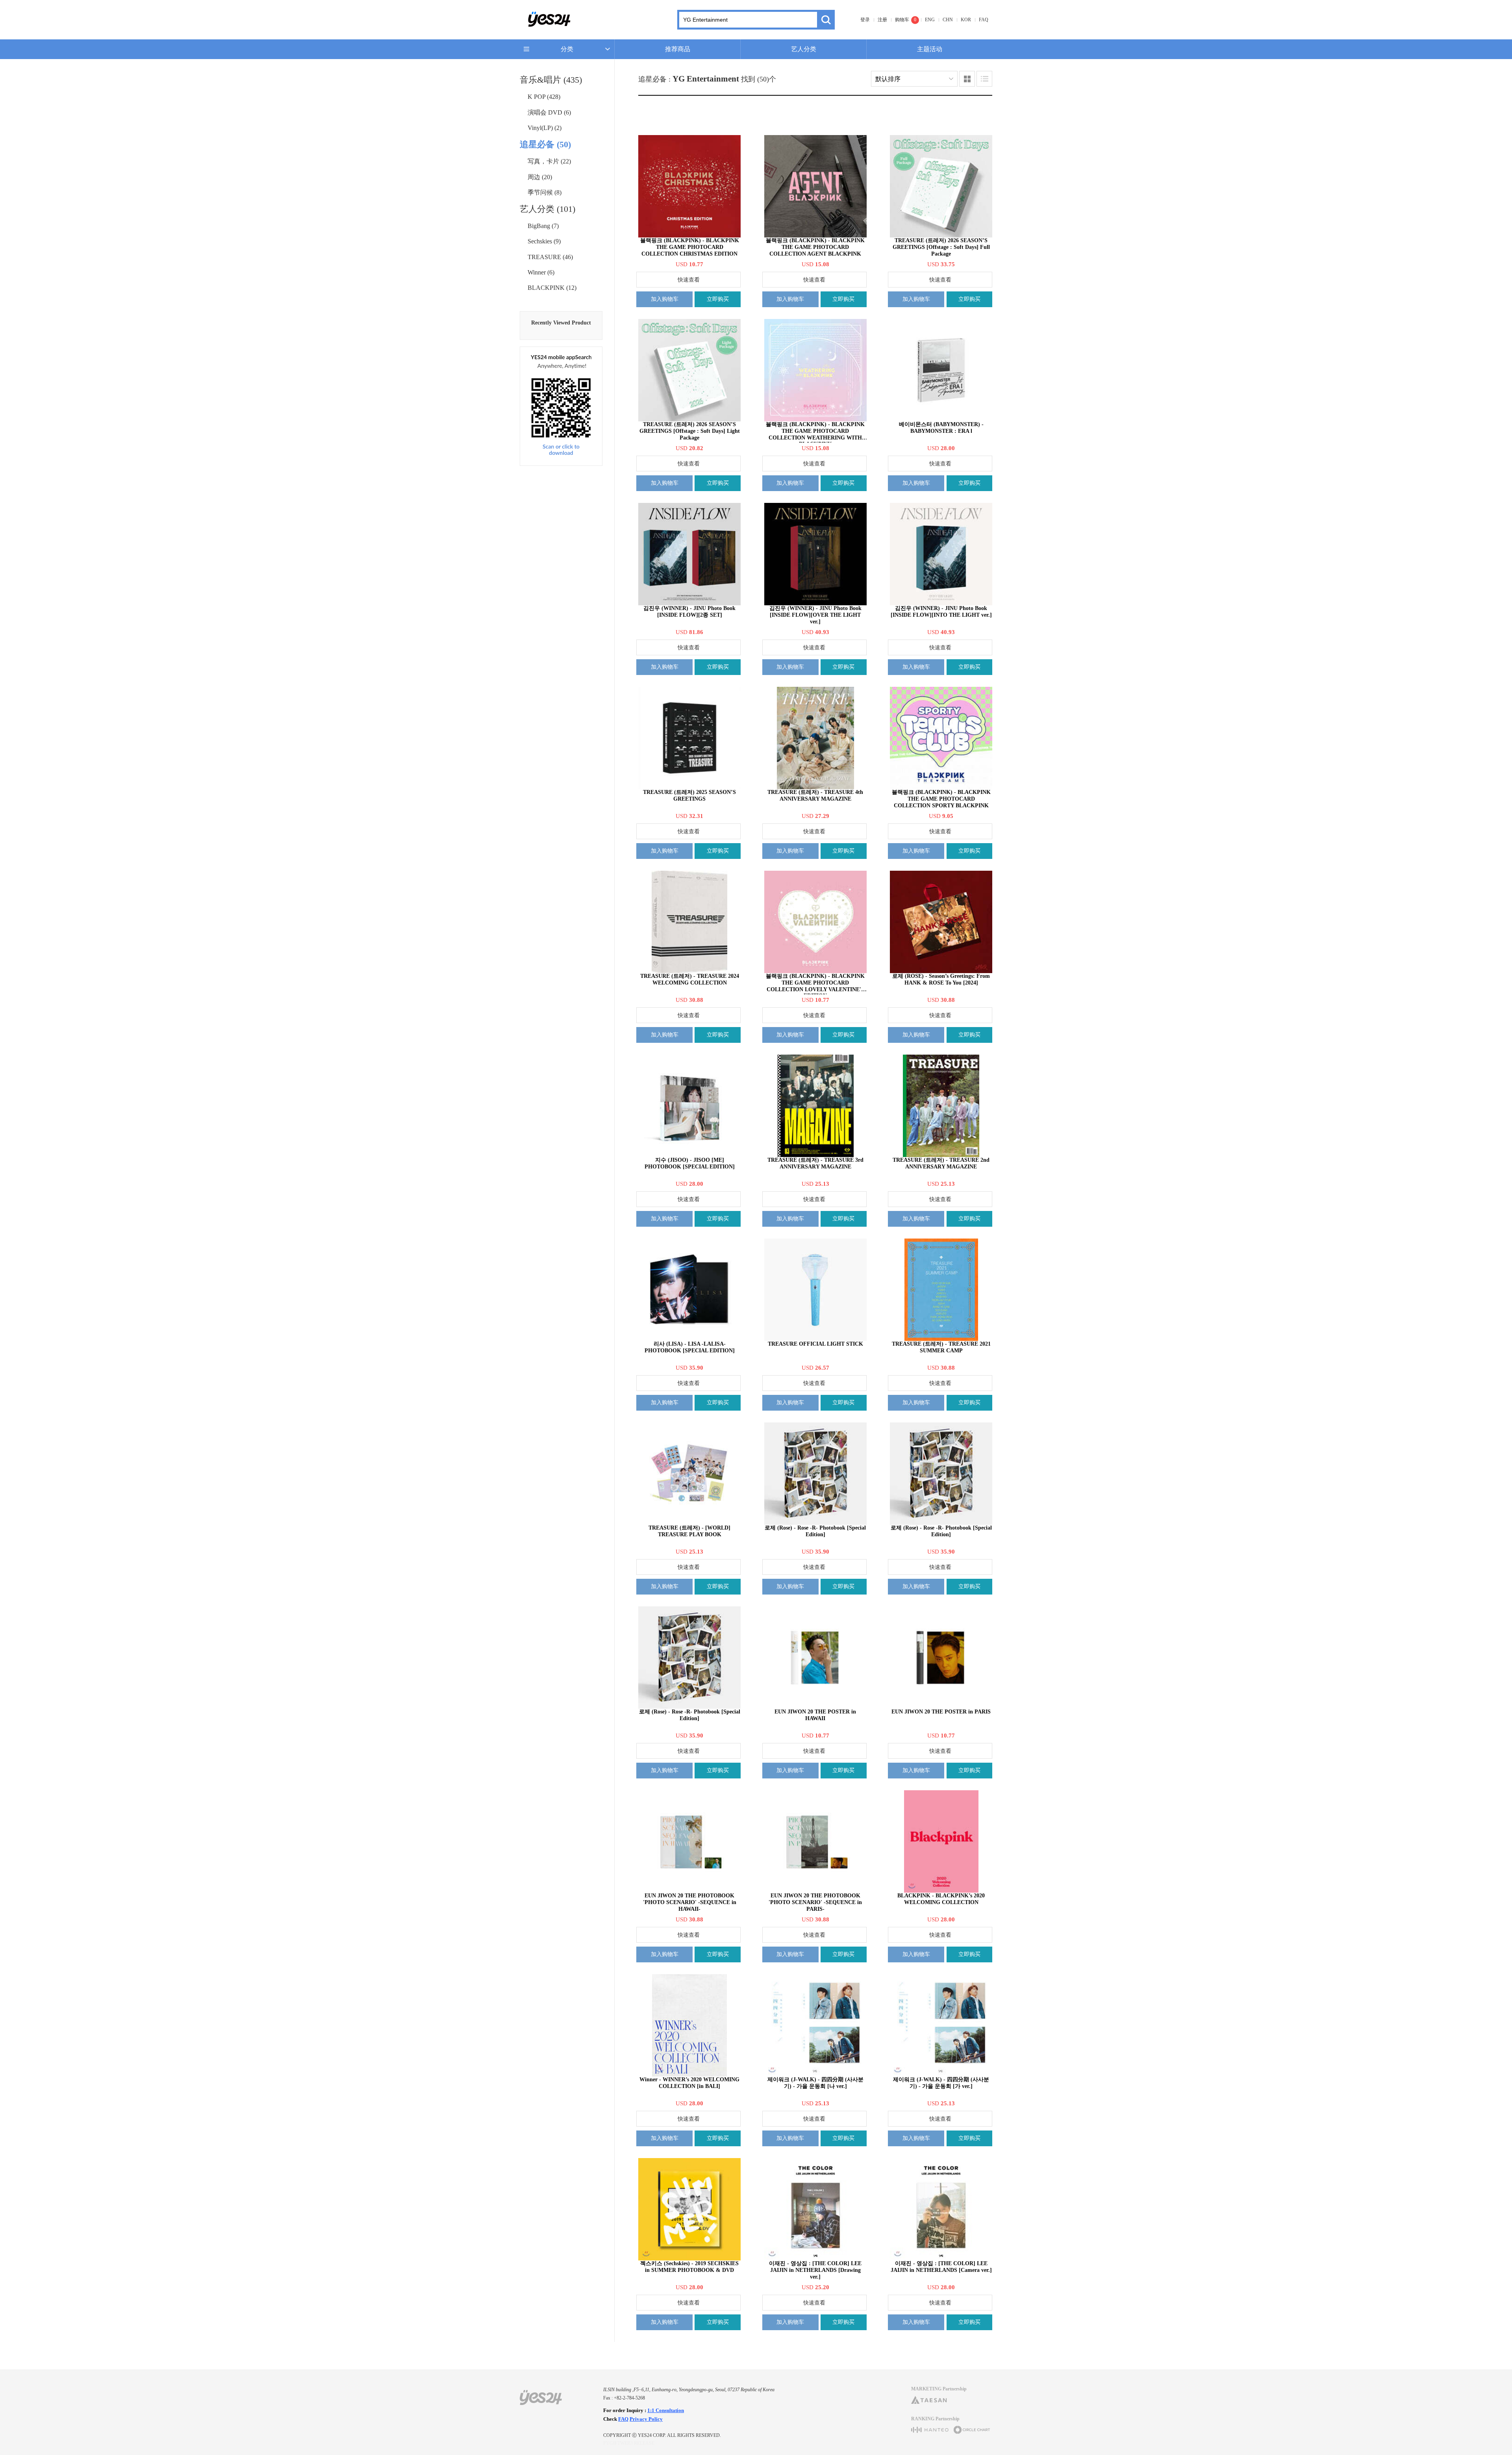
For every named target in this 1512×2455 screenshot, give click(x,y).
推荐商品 (678, 49)
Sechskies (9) (544, 241)
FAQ (984, 20)
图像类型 (967, 79)
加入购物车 (665, 299)
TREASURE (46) (550, 257)
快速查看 (689, 280)
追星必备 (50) (545, 144)
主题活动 (930, 49)
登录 (865, 20)
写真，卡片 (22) (549, 161)
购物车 (902, 20)
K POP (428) (544, 97)
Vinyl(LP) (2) (545, 128)
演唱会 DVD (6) (549, 112)
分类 (567, 49)
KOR (966, 20)
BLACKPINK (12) (552, 288)
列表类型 (984, 79)
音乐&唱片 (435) (551, 80)
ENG (930, 20)
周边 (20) (540, 177)
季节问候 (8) (545, 192)
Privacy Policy (646, 2419)
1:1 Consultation (666, 2410)
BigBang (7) (543, 226)
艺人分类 (804, 49)
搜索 (826, 20)
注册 (882, 20)
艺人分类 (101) (548, 209)
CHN (948, 20)
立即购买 (718, 299)
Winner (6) (541, 272)
